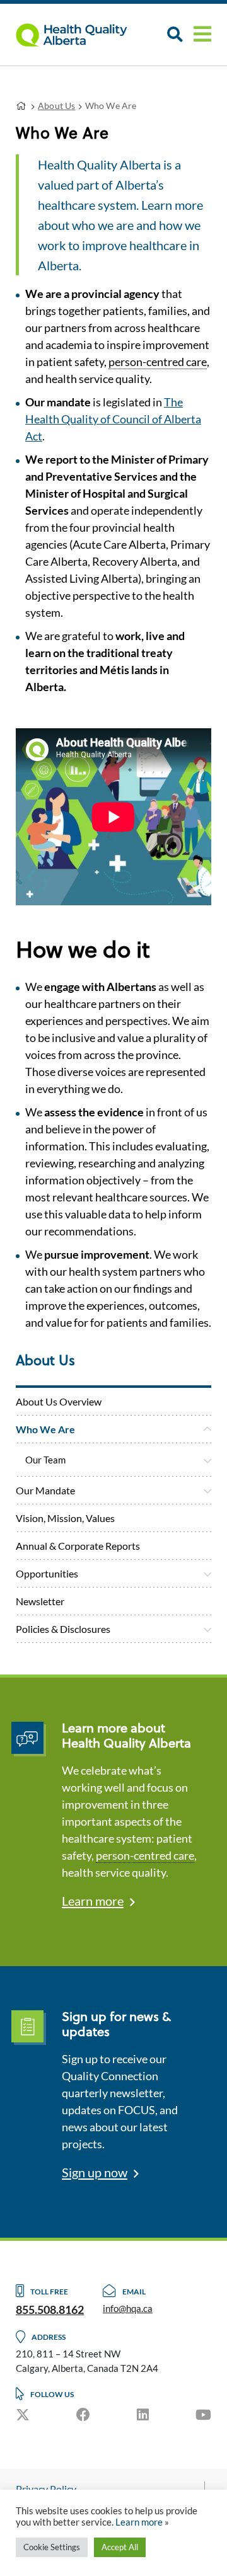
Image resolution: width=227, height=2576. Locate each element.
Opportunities (47, 1573)
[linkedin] (143, 2414)
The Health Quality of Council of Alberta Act (113, 419)
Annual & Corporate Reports (78, 1546)
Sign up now (95, 2172)
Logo (79, 35)
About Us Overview (59, 1401)
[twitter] (23, 2414)
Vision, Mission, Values (65, 1518)
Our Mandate (45, 1490)
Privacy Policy (46, 2489)
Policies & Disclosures (63, 1629)
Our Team (45, 1460)
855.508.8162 (50, 2310)
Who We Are (45, 1429)
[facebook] (83, 2414)
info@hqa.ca (128, 2308)
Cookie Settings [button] (52, 2547)
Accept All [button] (120, 2547)
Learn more (93, 1901)
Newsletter (40, 1601)
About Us (57, 106)
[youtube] (203, 2414)
